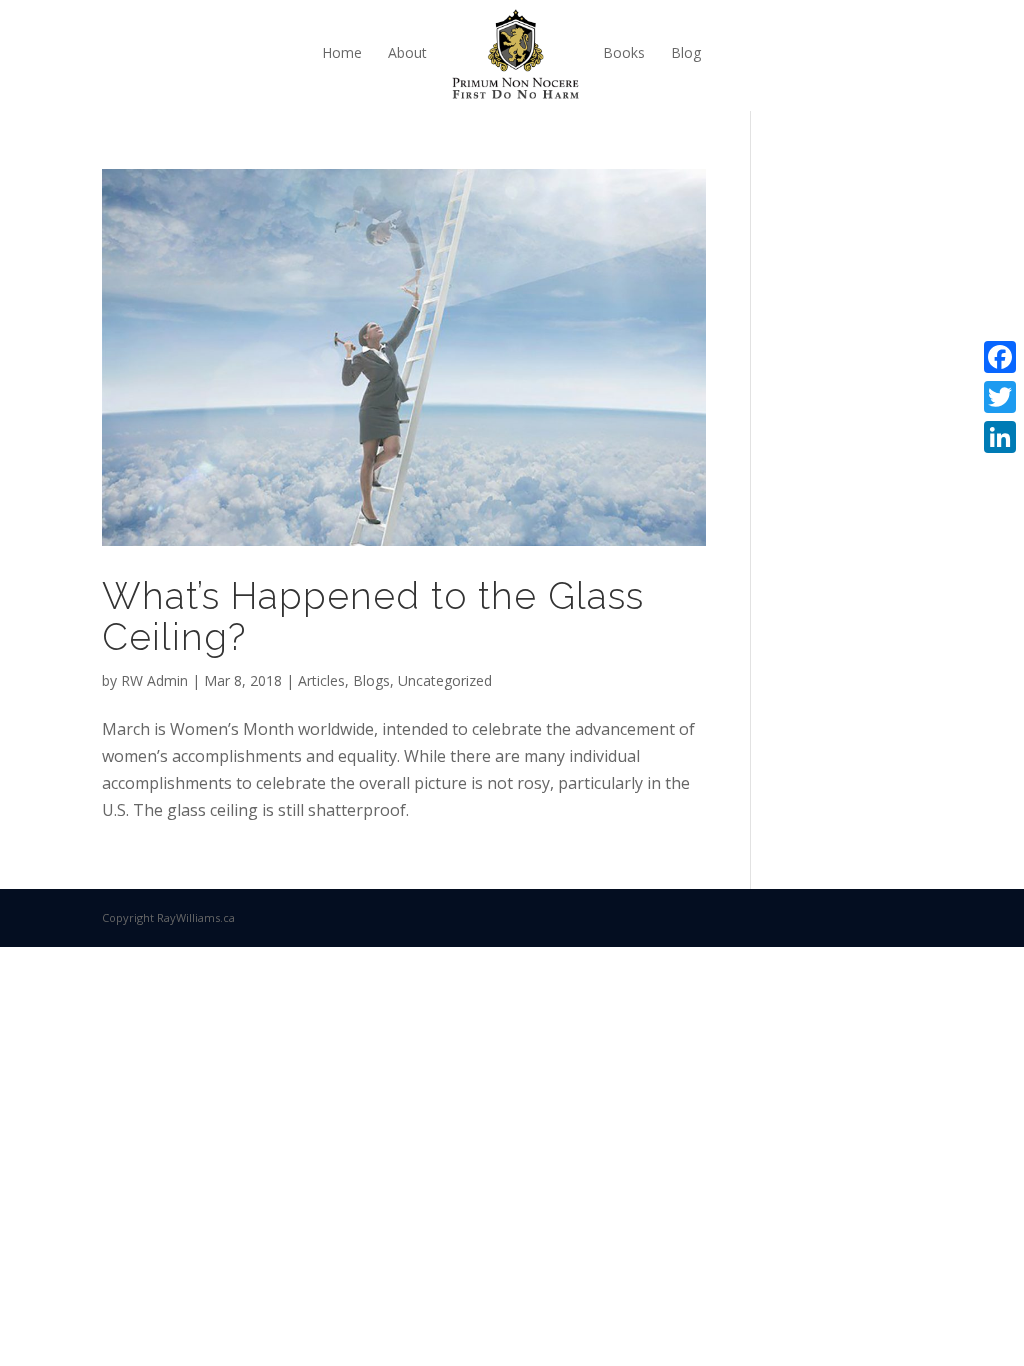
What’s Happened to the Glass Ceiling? (373, 616)
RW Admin (154, 680)
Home (342, 52)
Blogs (371, 680)
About (407, 52)
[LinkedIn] (1000, 437)
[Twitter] (1000, 397)
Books (624, 52)
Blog (686, 52)
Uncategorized (445, 680)
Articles (321, 680)
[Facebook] (1000, 357)
